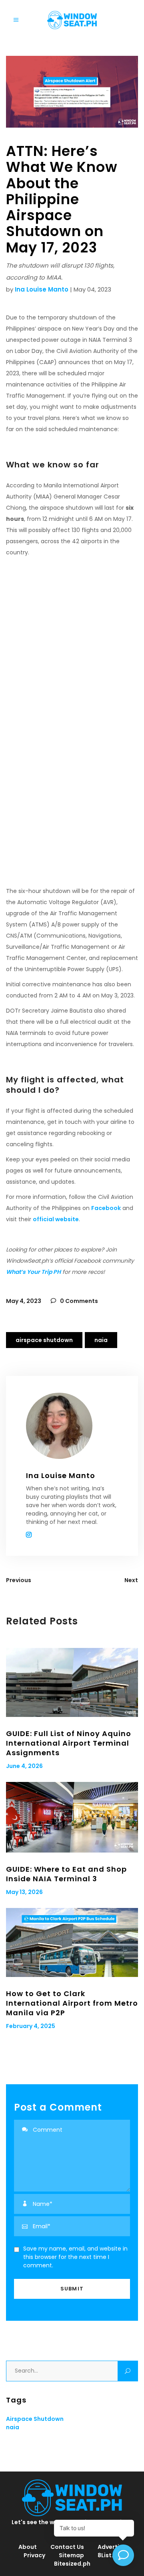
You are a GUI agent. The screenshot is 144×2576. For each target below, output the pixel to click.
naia (101, 1340)
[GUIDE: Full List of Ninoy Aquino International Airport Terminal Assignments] (72, 1682)
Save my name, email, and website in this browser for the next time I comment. (75, 2257)
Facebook (106, 1208)
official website (56, 1219)
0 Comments (78, 1301)
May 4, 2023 (24, 1301)
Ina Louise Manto (42, 289)
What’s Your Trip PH (33, 1272)
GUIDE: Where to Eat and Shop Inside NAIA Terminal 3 (66, 1874)
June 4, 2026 (24, 1766)
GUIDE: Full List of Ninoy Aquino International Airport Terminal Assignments (69, 1743)
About (28, 2547)
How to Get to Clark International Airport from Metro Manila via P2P (72, 2003)
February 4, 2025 (31, 2026)
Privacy (34, 2555)
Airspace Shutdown (44, 1340)
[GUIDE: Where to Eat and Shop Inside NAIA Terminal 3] (72, 1817)
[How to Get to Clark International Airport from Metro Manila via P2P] (72, 1942)
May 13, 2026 (24, 1892)
